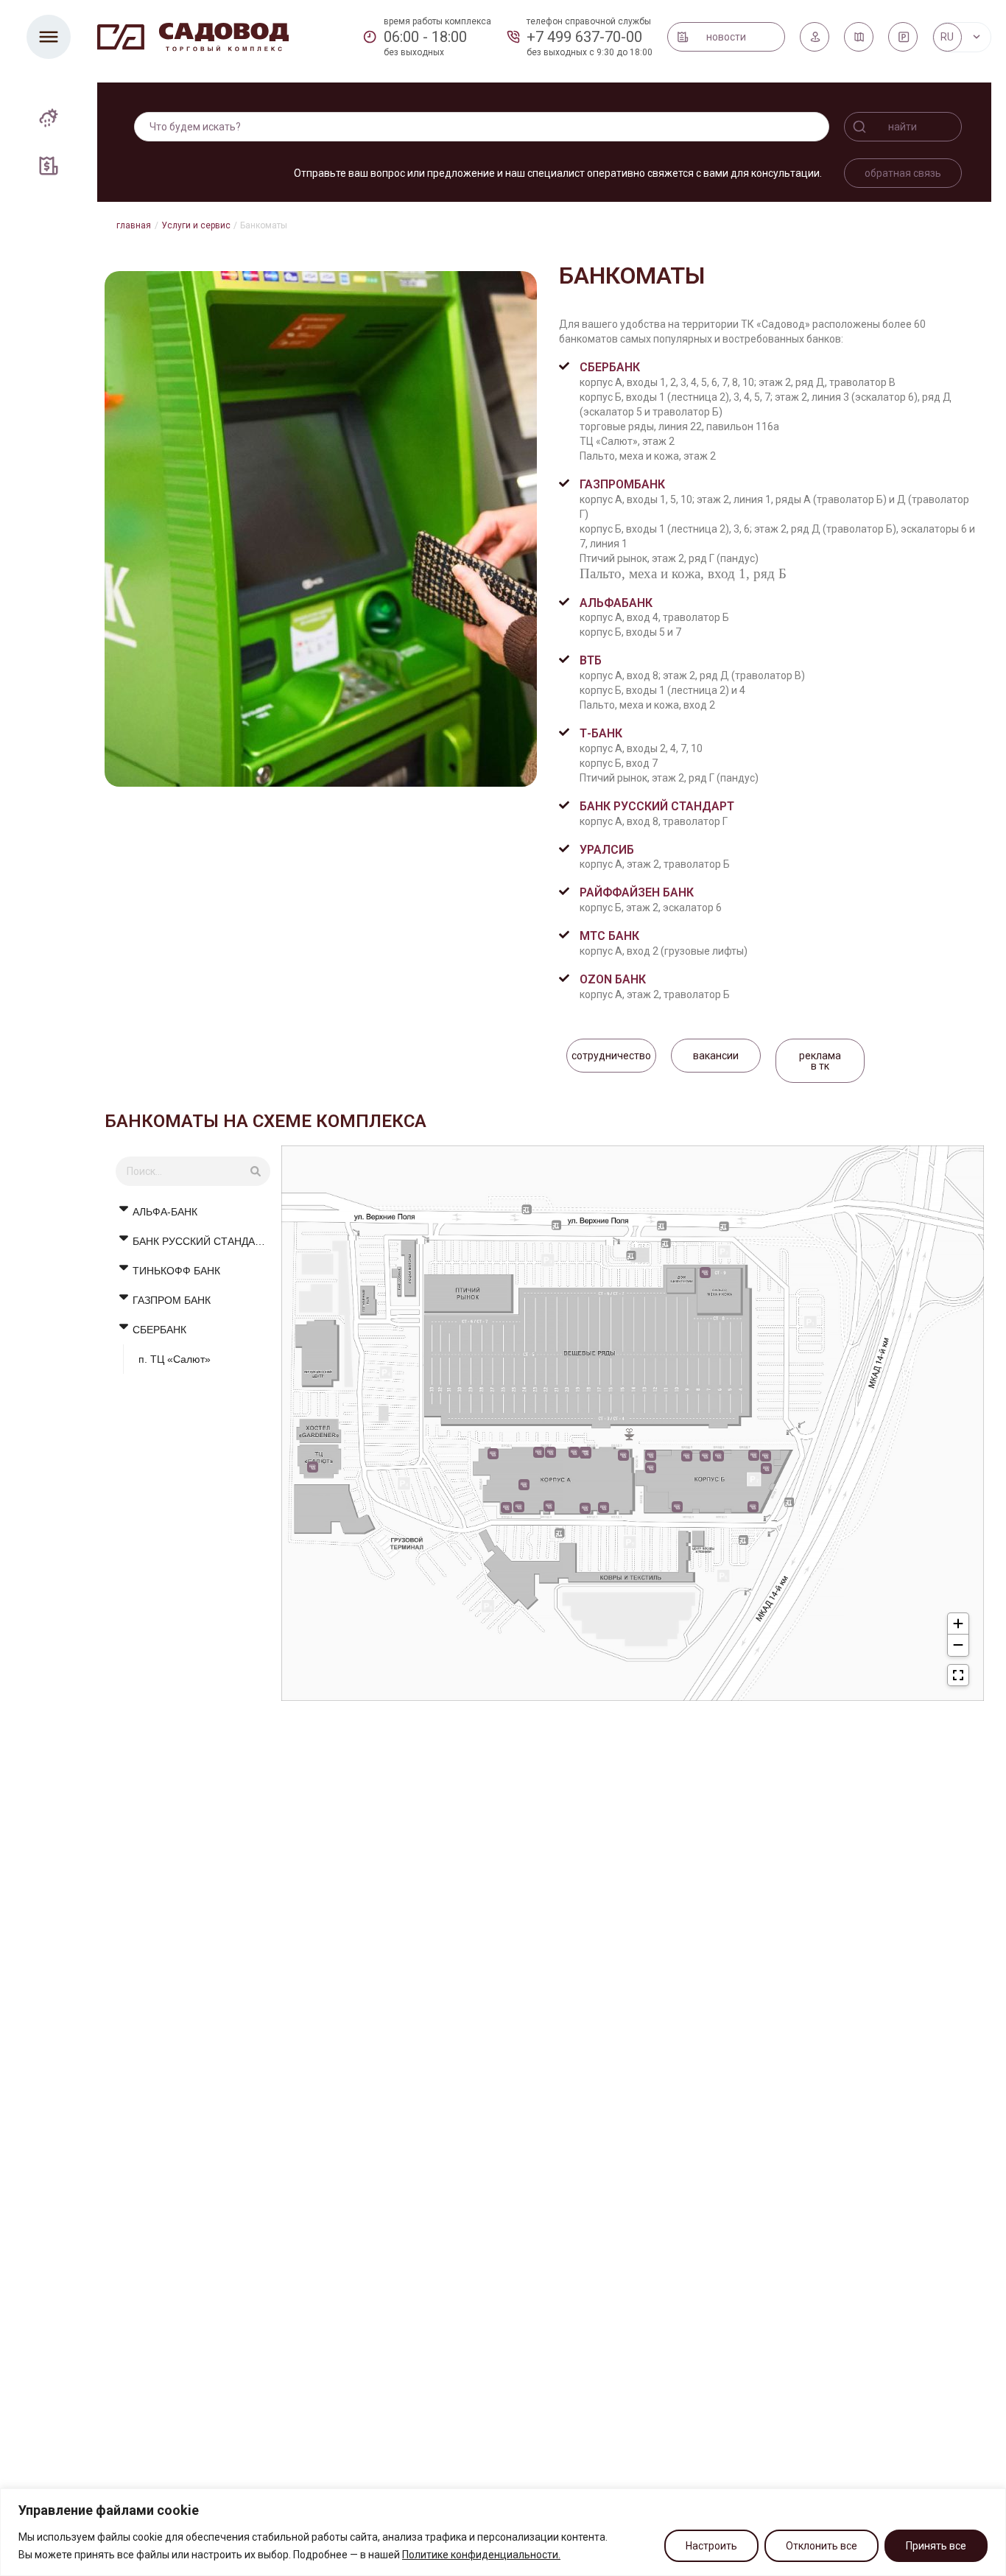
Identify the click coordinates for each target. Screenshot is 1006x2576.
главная (134, 225)
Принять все (936, 2546)
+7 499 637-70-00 (584, 37)
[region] (503, 2532)
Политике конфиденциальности (480, 2555)
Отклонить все (822, 2546)
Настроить (711, 2546)
